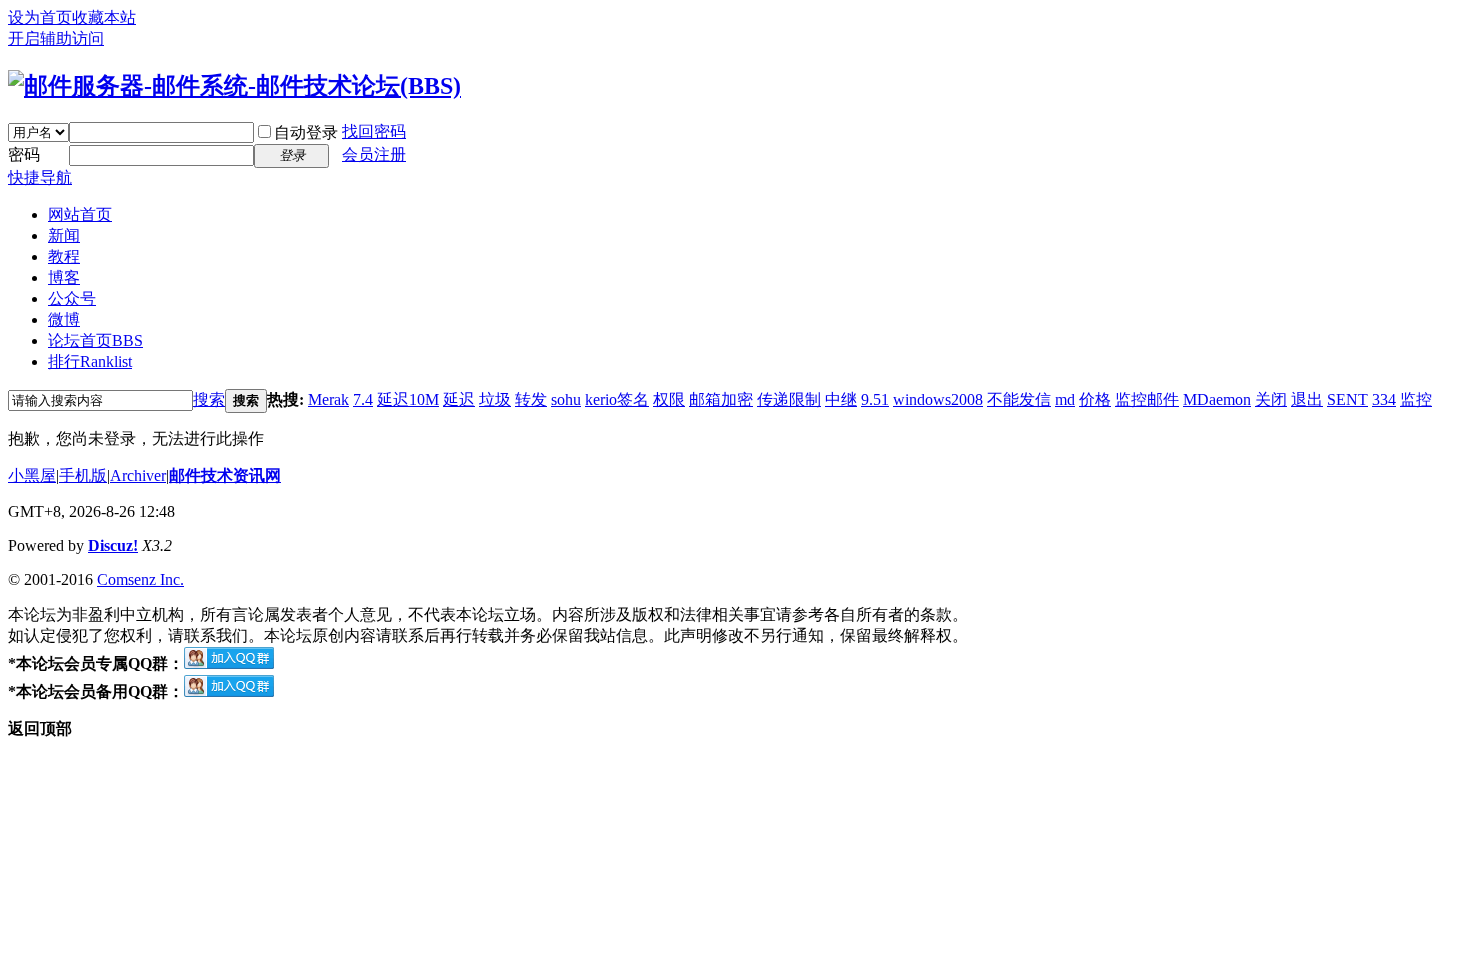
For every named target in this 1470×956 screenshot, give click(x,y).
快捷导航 (40, 177)
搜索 (209, 399)
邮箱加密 (721, 399)
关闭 (1271, 399)
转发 (531, 399)
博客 (64, 277)
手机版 (83, 475)
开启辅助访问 (56, 38)
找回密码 (374, 131)
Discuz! (113, 545)
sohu (566, 399)
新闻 (64, 235)
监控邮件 (1147, 399)
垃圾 (495, 399)
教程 (64, 256)
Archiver (138, 475)
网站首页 (80, 214)
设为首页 (40, 17)
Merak (328, 399)
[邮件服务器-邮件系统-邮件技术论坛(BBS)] (234, 86)
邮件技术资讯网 (225, 475)
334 (1384, 399)
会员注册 (374, 154)
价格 (1095, 399)
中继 (841, 399)
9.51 (875, 399)
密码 (24, 154)
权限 (669, 399)
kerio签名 (617, 399)
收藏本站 (104, 17)
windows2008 (938, 399)
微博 (64, 319)
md (1065, 399)
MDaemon (1217, 399)
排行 (90, 361)
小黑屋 (32, 475)
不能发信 (1019, 399)
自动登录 (306, 132)
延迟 (459, 399)
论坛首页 (95, 340)
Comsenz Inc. (140, 579)
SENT (1347, 399)
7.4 (363, 399)
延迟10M (408, 399)
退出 (1307, 399)
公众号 (72, 298)
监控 (1416, 399)
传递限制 (789, 399)
